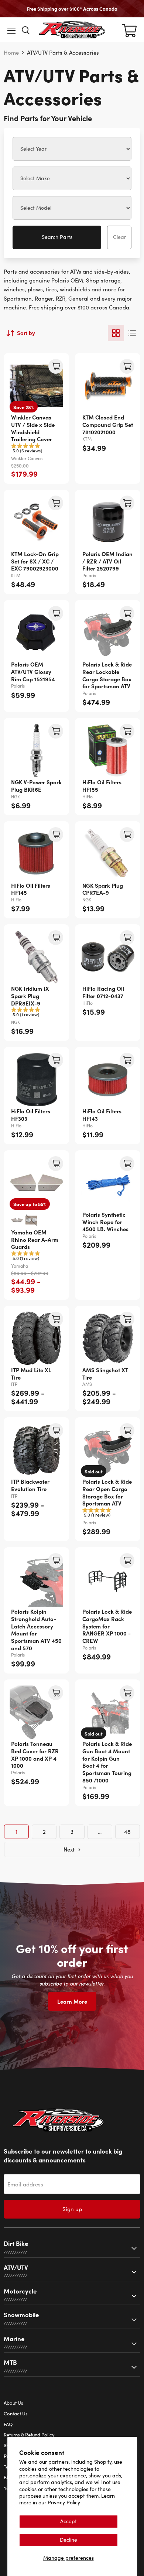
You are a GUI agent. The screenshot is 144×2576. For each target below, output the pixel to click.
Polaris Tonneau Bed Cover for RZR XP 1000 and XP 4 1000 (35, 1754)
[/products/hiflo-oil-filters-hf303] (36, 1080)
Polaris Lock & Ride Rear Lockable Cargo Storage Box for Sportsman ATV (107, 675)
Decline (68, 2540)
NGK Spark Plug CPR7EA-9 (103, 889)
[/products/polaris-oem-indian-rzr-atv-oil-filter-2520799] (108, 522)
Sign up (72, 2209)
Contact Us (16, 2414)
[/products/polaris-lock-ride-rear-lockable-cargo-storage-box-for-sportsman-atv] (108, 633)
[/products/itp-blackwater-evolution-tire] (36, 1450)
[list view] (132, 333)
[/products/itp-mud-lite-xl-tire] (36, 1338)
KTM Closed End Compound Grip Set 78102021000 (108, 424)
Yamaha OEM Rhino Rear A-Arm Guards (35, 1239)
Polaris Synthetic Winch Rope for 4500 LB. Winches (105, 1222)
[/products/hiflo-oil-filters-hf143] (108, 1080)
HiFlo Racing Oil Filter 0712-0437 (103, 992)
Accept (68, 2521)
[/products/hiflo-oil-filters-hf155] (108, 751)
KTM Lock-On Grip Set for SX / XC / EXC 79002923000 (35, 561)
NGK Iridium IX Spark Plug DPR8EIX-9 (30, 996)
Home (11, 53)
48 (127, 1832)
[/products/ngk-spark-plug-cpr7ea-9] (108, 854)
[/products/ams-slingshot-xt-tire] (108, 1338)
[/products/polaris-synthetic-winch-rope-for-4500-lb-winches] (108, 1183)
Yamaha (20, 1266)
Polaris (89, 575)
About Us (13, 2403)
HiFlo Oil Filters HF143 (102, 1115)
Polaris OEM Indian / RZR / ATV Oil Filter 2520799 (107, 561)
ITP (14, 1384)
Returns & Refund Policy (29, 2435)
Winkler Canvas (27, 458)
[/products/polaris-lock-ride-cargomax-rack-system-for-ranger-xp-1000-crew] (108, 1580)
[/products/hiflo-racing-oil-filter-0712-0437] (108, 957)
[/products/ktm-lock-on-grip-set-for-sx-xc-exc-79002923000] (36, 522)
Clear (119, 237)
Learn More (72, 2001)
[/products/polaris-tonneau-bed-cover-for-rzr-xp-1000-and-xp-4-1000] (36, 1712)
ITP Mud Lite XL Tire (31, 1373)
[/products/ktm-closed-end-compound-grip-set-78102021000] (108, 386)
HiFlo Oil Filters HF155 (102, 786)
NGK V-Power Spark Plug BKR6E (36, 786)
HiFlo (88, 797)
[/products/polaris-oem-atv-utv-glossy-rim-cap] (36, 633)
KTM (87, 439)
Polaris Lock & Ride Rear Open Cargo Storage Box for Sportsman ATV (107, 1492)
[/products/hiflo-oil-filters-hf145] (36, 854)
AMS (87, 1384)
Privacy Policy (64, 2502)
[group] (36, 449)
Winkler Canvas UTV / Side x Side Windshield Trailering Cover (33, 428)
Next (70, 1849)
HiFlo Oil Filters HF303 (31, 1115)
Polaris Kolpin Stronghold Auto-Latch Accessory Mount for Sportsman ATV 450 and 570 (36, 1629)
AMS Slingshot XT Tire (105, 1373)
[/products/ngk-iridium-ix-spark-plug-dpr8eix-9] (36, 957)
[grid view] (116, 333)
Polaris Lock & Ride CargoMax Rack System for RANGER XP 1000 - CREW (107, 1626)
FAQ (8, 2424)
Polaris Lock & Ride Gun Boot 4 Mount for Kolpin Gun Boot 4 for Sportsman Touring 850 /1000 (107, 1762)
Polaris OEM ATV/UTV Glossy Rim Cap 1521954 (33, 671)
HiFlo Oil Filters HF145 (31, 889)
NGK (16, 797)
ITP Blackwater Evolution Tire (30, 1485)
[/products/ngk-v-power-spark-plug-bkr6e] (36, 751)
